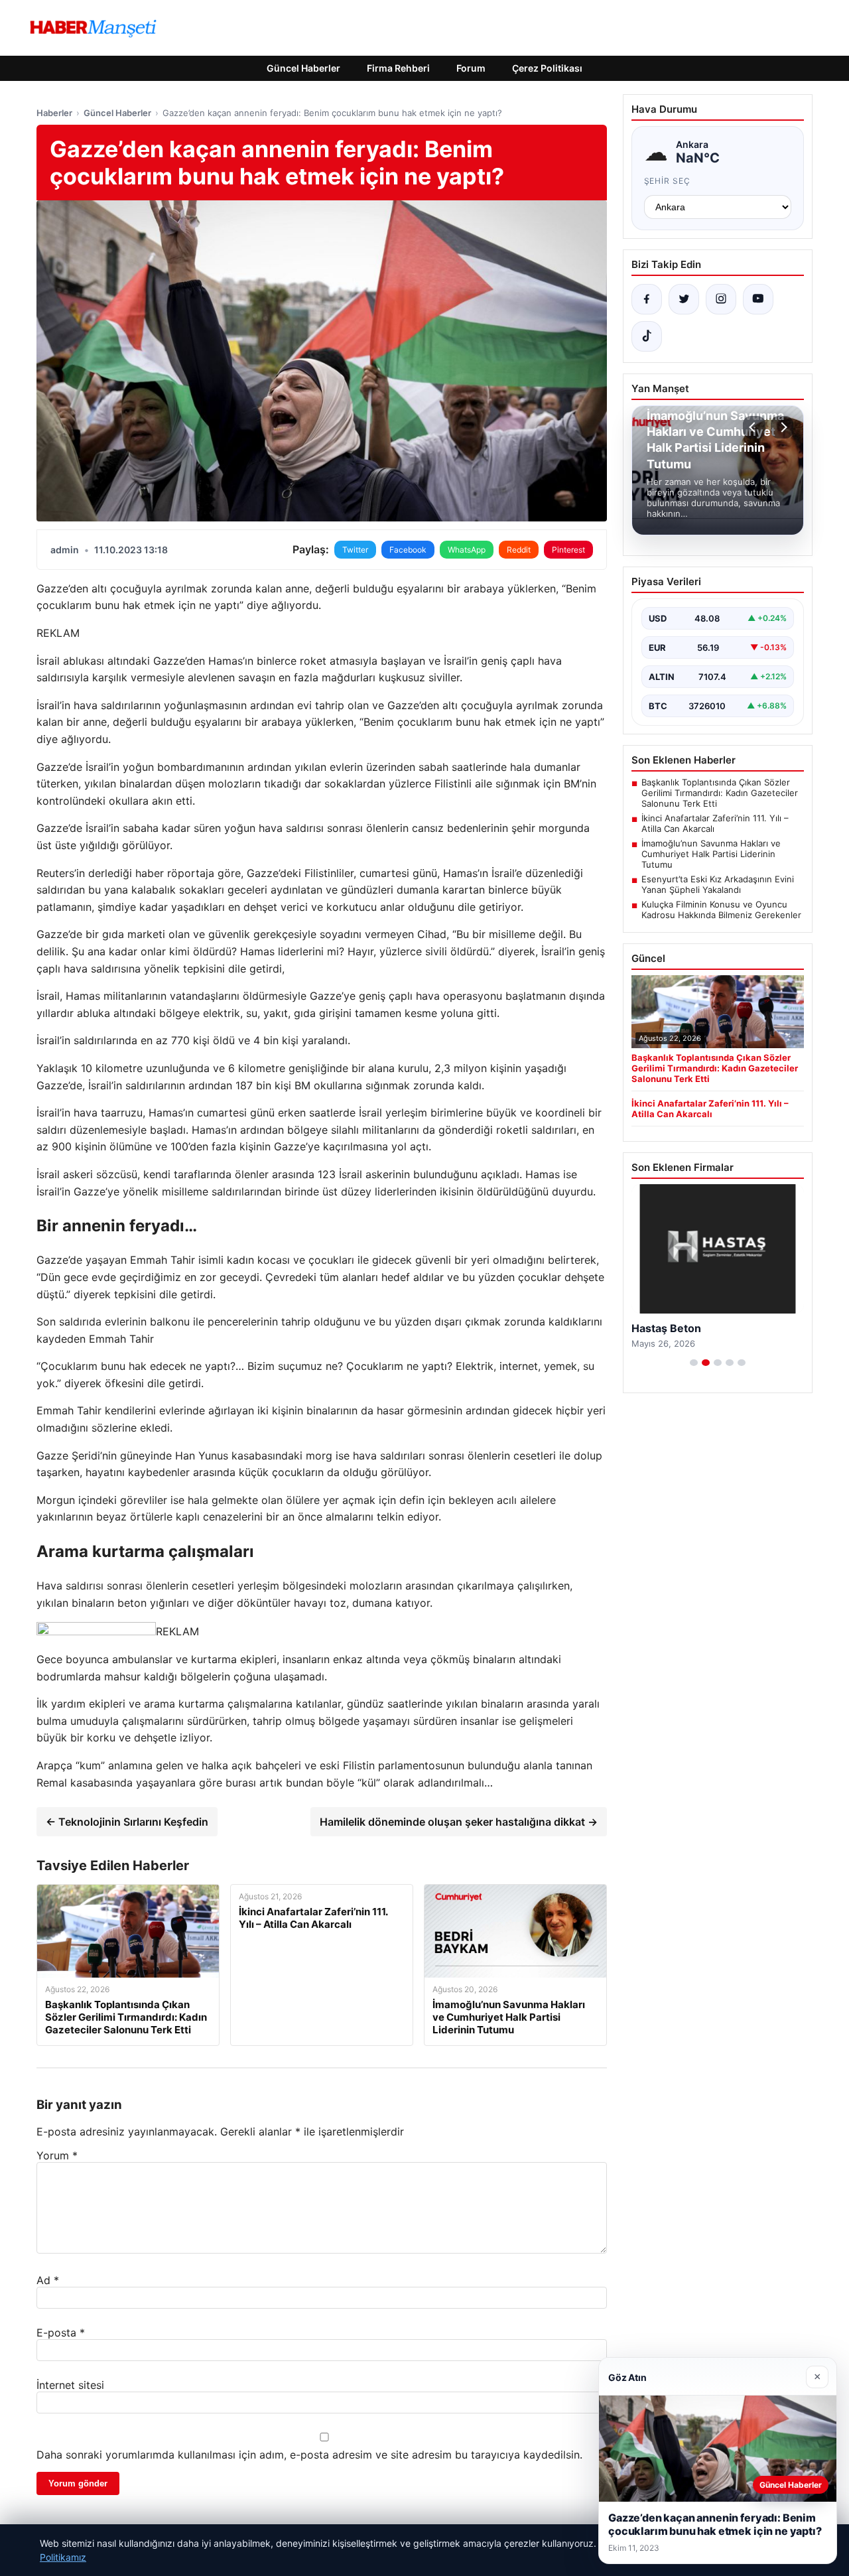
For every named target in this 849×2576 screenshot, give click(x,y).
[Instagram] (721, 299)
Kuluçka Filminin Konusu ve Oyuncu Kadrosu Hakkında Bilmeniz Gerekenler (721, 910)
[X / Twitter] (684, 299)
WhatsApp (467, 550)
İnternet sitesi (70, 2385)
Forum (471, 68)
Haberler (54, 113)
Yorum (57, 2155)
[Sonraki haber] (782, 427)
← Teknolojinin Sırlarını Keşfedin (127, 1822)
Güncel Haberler (303, 68)
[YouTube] (758, 299)
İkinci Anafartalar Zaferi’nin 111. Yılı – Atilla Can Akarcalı (715, 823)
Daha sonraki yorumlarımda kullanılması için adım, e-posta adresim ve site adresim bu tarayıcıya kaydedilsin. (309, 2455)
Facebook (408, 550)
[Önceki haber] (754, 427)
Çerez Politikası (547, 68)
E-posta (61, 2333)
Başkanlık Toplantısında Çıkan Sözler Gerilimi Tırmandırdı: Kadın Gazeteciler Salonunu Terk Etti (720, 793)
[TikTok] (647, 336)
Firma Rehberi (398, 68)
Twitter (355, 550)
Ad (48, 2280)
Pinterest (568, 550)
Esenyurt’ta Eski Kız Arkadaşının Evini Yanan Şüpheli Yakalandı (718, 884)
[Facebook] (647, 299)
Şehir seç (668, 181)
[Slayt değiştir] (694, 1363)
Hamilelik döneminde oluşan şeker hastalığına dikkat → (459, 1822)
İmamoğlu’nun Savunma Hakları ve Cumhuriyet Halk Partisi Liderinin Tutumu (711, 854)
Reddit (519, 550)
